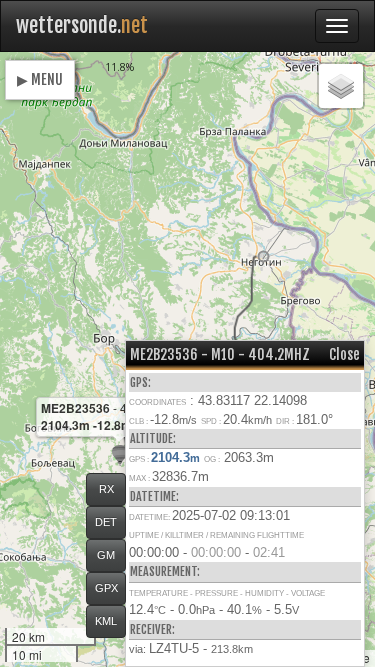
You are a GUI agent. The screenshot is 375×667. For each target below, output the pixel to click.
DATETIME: (154, 496)
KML (106, 621)
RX (106, 489)
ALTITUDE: (153, 438)
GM (106, 555)
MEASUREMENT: (165, 571)
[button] (263, 256)
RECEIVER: (152, 629)
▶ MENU (40, 79)
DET (106, 522)
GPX (106, 588)
